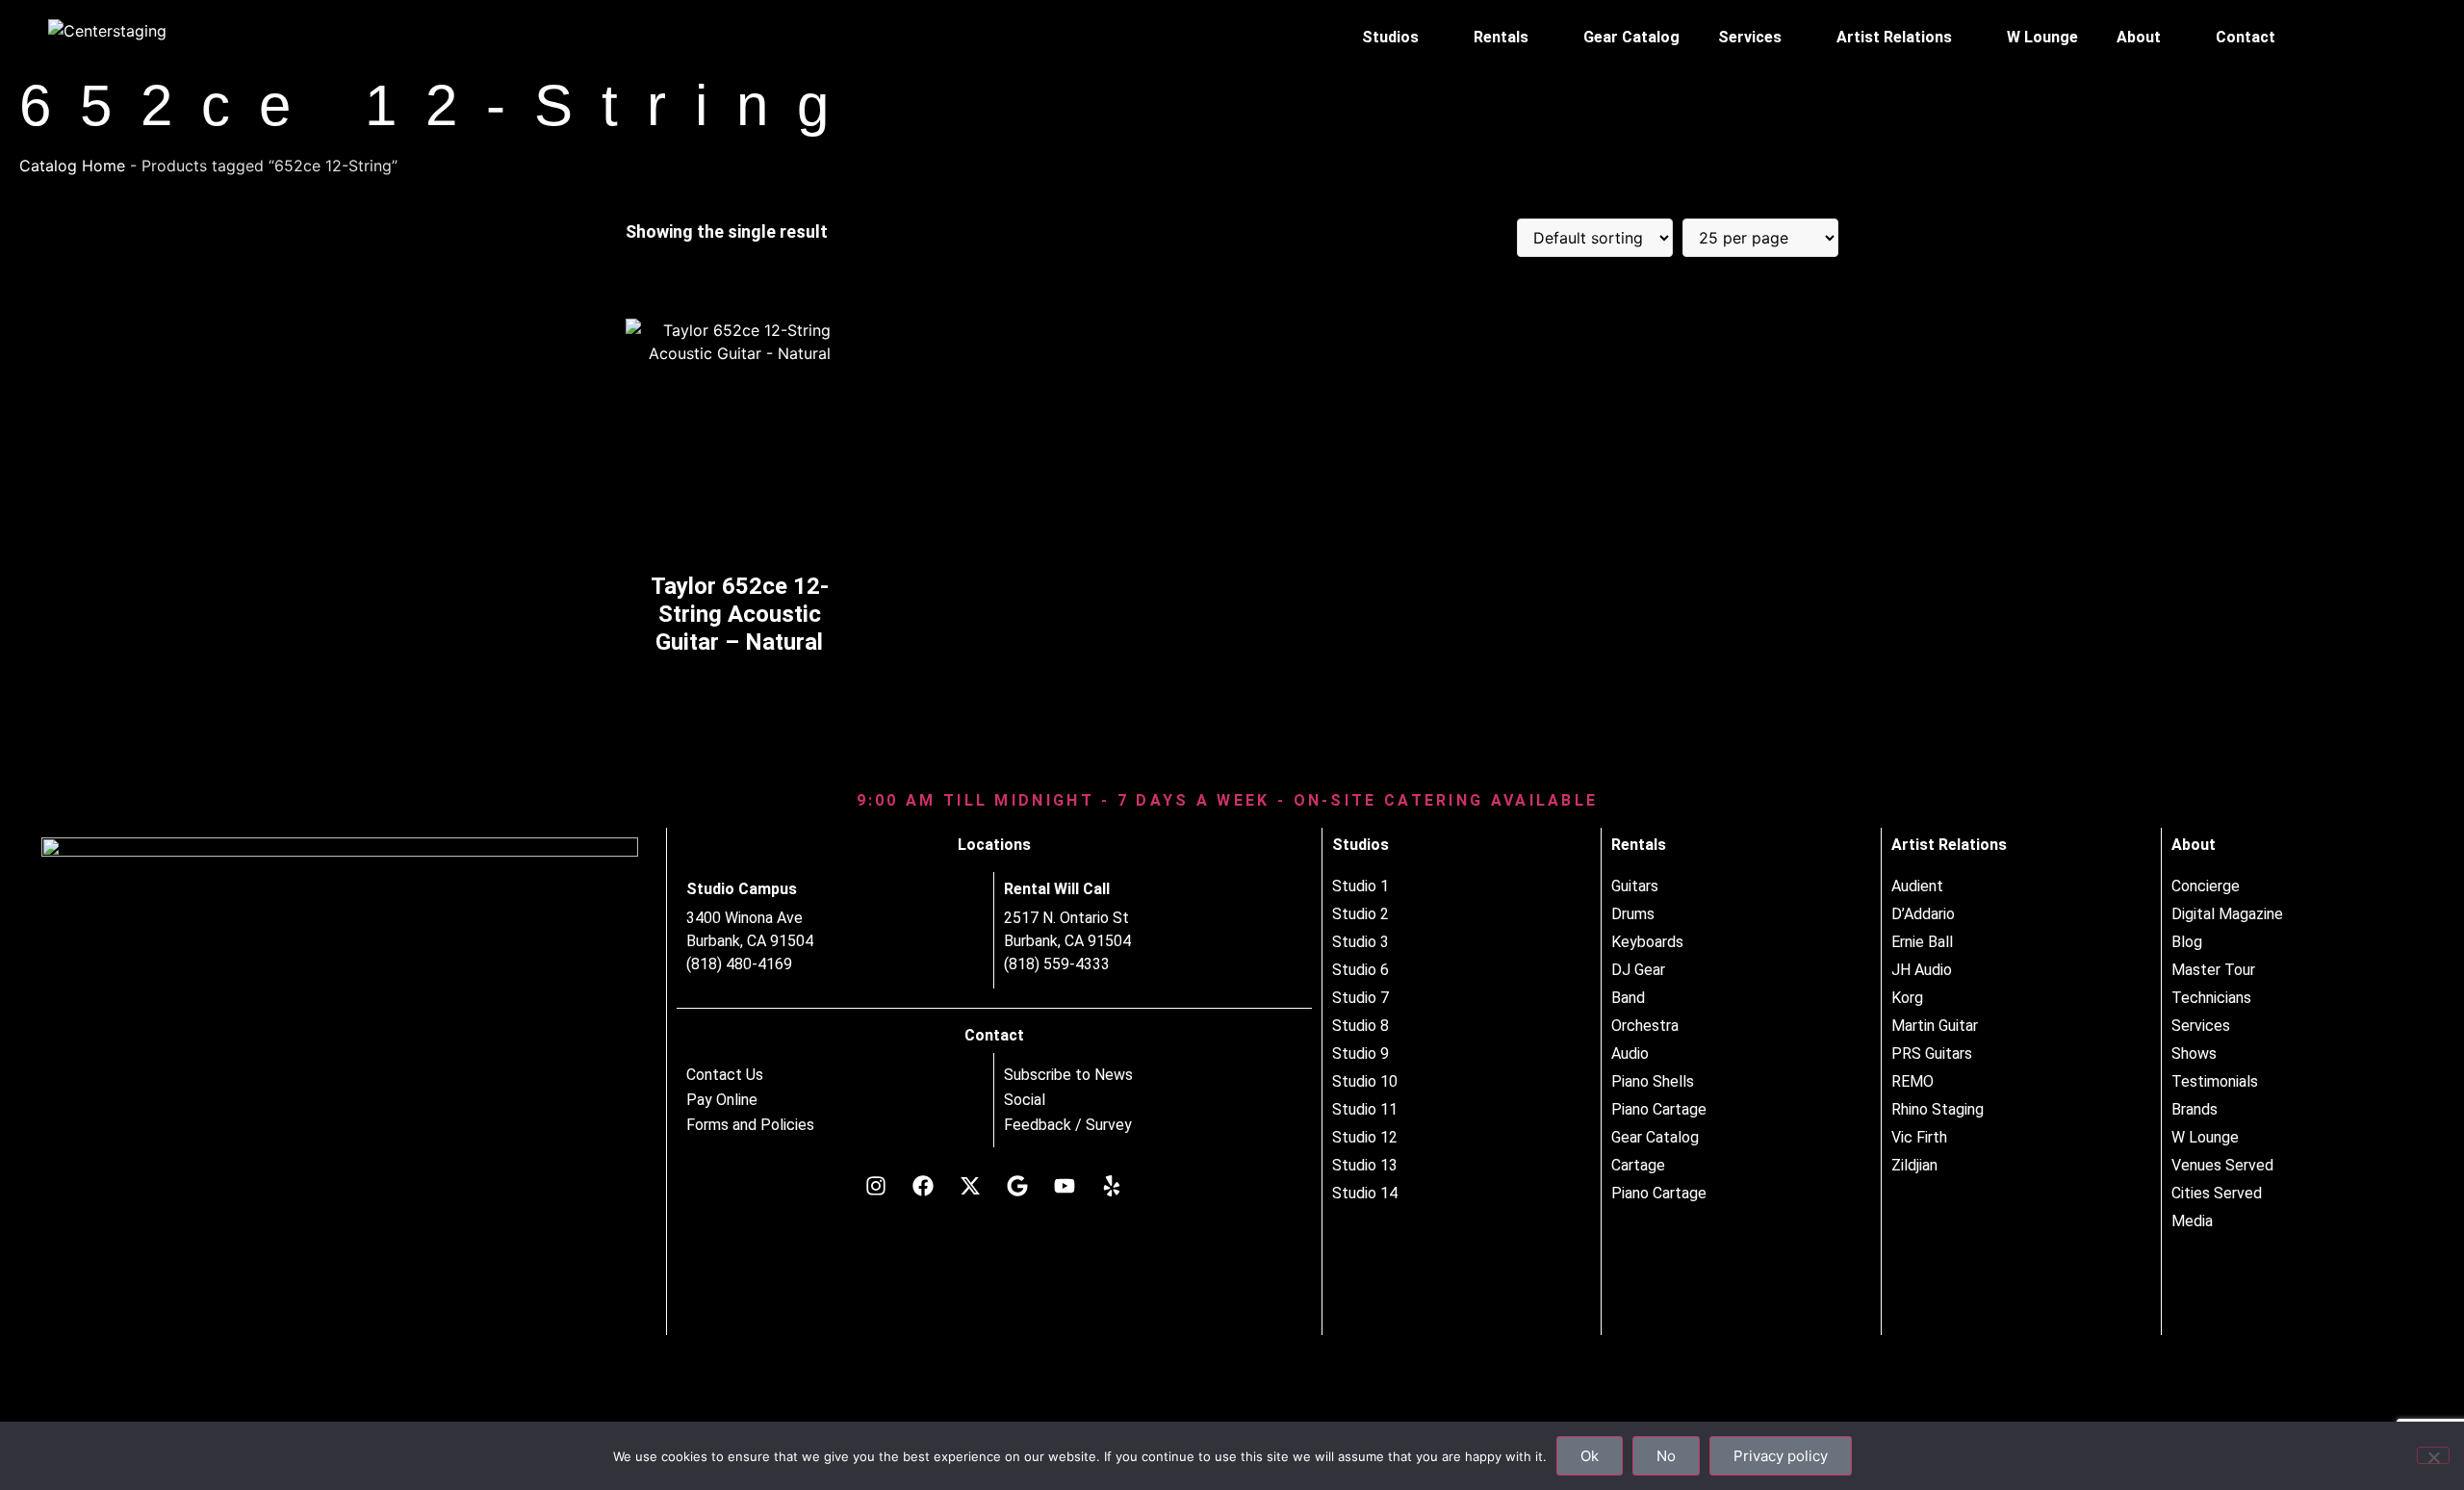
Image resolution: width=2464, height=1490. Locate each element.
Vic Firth (1919, 1137)
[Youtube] (1065, 1186)
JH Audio (1922, 970)
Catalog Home (72, 166)
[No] (2433, 1455)
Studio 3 (1360, 942)
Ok (1590, 1456)
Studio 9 (1360, 1053)
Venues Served (2222, 1165)
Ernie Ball (1922, 942)
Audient (1917, 886)
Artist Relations (1894, 37)
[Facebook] (923, 1186)
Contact (2246, 37)
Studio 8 (1360, 1026)
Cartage (1638, 1165)
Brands (2194, 1109)
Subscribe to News (1068, 1075)
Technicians (2211, 998)
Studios (1390, 37)
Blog (2187, 942)
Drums (1633, 914)
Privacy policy (1781, 1456)
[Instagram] (876, 1186)
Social (1025, 1100)
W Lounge (2042, 37)
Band (1628, 998)
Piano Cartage (1659, 1109)
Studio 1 (1360, 886)
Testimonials (2215, 1081)
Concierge (2206, 886)
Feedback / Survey (1068, 1125)
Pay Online (722, 1100)
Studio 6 (1360, 970)
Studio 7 (1360, 998)
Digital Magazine (2227, 914)
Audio (1630, 1053)
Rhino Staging (1938, 1109)
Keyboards (1647, 942)
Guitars (1635, 886)
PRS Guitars (1932, 1053)
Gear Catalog (1631, 37)
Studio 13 (1365, 1165)
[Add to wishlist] (823, 339)
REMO (1912, 1081)
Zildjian (1914, 1165)
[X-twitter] (970, 1186)
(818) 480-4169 (739, 964)
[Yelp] (1112, 1186)
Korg (1907, 998)
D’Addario (1923, 914)
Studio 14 (1365, 1193)
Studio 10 (1365, 1081)
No (1666, 1456)
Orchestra (1645, 1026)
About (2139, 37)
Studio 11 (1365, 1109)
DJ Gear (1638, 970)
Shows (2194, 1053)
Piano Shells (1653, 1081)
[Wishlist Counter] (2385, 38)
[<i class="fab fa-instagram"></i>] (2344, 38)
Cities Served (2217, 1193)
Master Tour (2213, 970)
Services (1750, 37)
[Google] (1017, 1186)
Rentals (1501, 37)
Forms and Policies (750, 1125)
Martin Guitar (1935, 1026)
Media (2192, 1221)
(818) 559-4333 (1057, 964)
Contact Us (725, 1075)
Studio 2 (1360, 914)
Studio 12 (1365, 1137)
